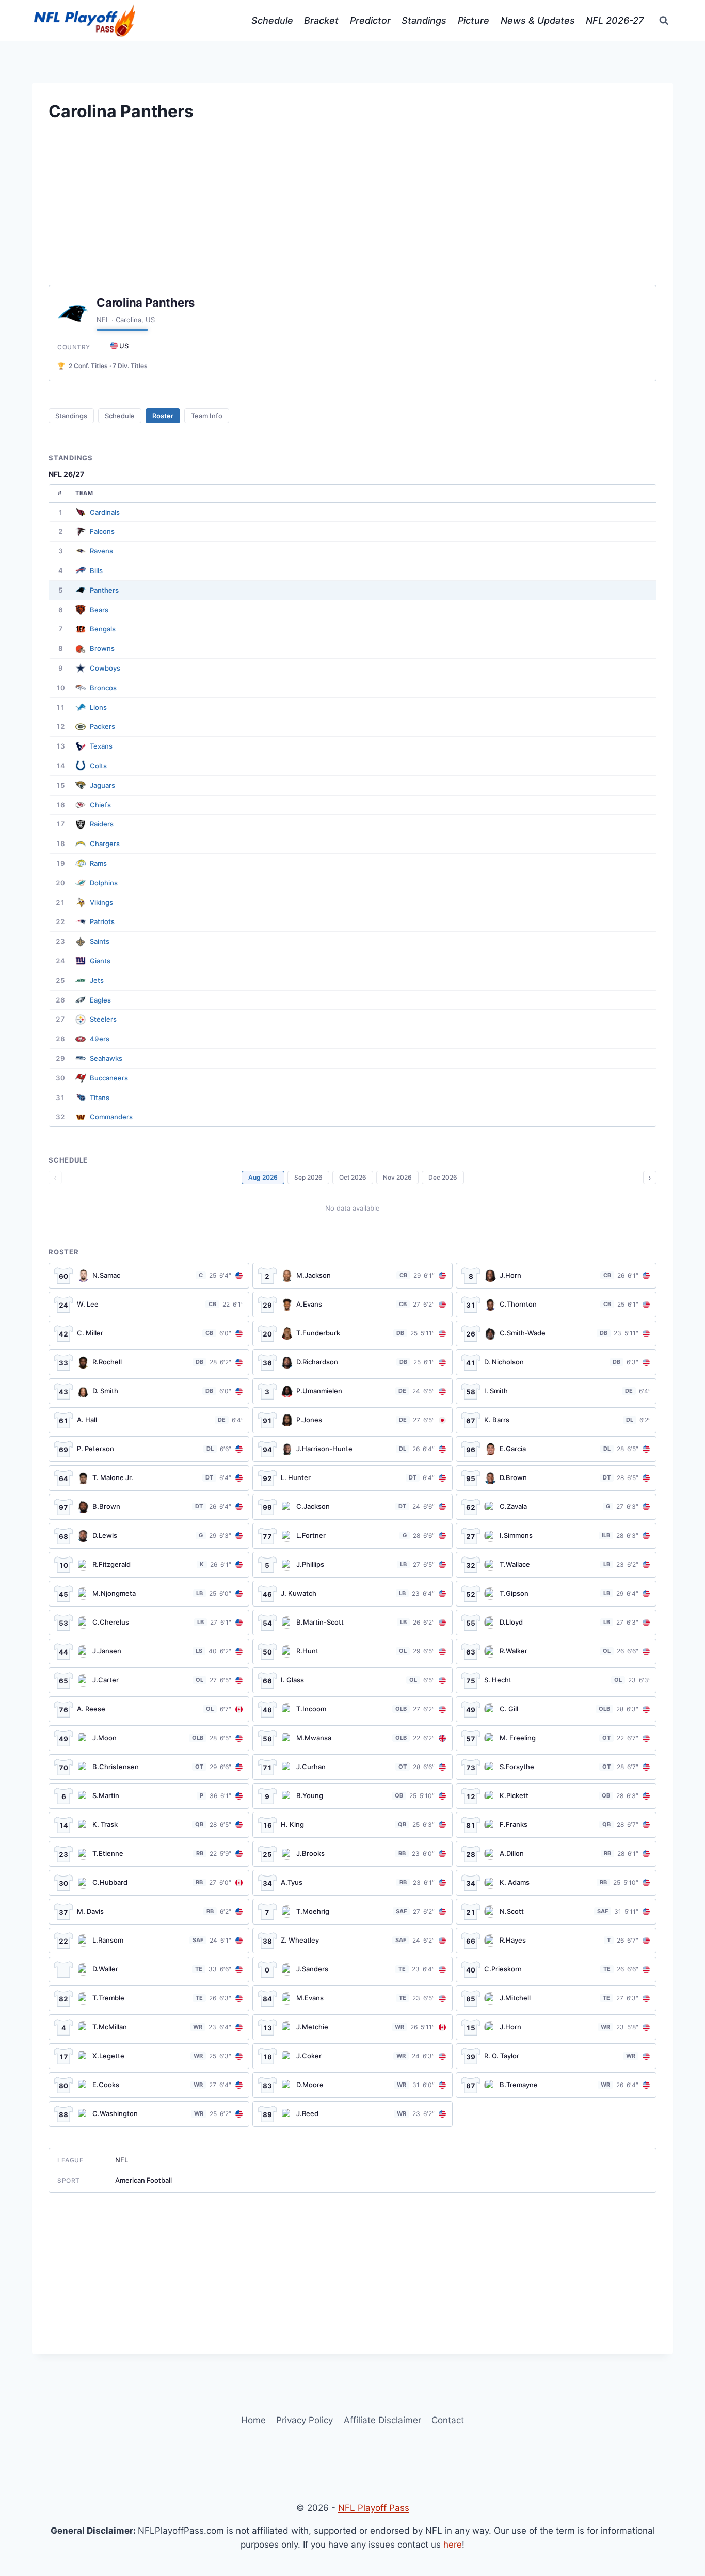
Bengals (103, 629)
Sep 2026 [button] (308, 1177)
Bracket (321, 20)
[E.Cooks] (149, 2085)
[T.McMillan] (149, 2027)
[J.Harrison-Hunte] (353, 1449)
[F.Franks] (556, 1825)
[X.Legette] (149, 2056)
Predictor (370, 20)
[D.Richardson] (353, 1362)
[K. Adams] (556, 1883)
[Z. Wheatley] (353, 1941)
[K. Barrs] (556, 1420)
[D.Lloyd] (556, 1623)
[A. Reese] (149, 1709)
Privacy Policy (305, 2420)
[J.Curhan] (353, 1767)
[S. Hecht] (556, 1680)
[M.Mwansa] (353, 1738)
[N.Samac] (149, 1276)
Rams (98, 863)
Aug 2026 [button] (263, 1177)
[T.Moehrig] (353, 1912)
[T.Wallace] (556, 1565)
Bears (99, 610)
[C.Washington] (149, 2114)
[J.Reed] (353, 2114)
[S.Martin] (149, 1796)
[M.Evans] (353, 1998)
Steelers (103, 1019)
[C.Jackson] (353, 1507)
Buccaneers (109, 1078)
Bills (96, 570)
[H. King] (353, 1825)
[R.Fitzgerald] (149, 1565)
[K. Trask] (149, 1825)
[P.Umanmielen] (353, 1391)
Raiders (102, 824)
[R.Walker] (556, 1651)
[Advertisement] (352, 213)
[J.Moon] (149, 1738)
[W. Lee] (149, 1305)
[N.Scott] (556, 1912)
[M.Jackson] (353, 1276)
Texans (101, 746)
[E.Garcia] (556, 1449)
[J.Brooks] (353, 1854)
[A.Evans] (353, 1305)
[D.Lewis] (149, 1536)
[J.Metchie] (353, 2027)
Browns (102, 648)
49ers (100, 1039)
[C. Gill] (556, 1709)
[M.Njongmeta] (149, 1594)
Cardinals (105, 512)
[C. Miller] (149, 1333)
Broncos (103, 688)
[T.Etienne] (149, 1854)
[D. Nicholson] (556, 1362)
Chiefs (100, 805)
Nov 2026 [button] (397, 1177)
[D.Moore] (353, 2085)
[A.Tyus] (353, 1883)
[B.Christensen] (149, 1767)
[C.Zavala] (556, 1507)
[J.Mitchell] (556, 1998)
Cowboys (105, 668)
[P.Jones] (353, 1420)
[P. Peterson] (149, 1449)
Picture (474, 20)
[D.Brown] (556, 1478)
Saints (100, 941)
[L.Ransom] (149, 1941)
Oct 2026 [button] (353, 1177)
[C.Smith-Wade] (556, 1333)
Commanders (111, 1117)
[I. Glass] (353, 1680)
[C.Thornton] (556, 1305)
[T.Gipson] (556, 1594)
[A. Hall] (149, 1420)
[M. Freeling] (556, 1738)
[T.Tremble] (149, 1998)
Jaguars (102, 785)
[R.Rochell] (149, 1362)
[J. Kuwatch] (353, 1594)
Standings (424, 20)
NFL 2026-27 (615, 20)
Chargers (105, 844)
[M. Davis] (149, 1912)
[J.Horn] (556, 1276)
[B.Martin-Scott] (353, 1623)
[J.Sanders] (353, 1969)
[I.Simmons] (556, 1536)
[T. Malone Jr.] (149, 1478)
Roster (163, 416)
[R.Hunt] (353, 1651)
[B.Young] (353, 1796)
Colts (98, 766)
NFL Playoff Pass (374, 2508)
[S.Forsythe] (556, 1767)
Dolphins (104, 883)
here (453, 2545)
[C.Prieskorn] (556, 1969)
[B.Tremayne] (556, 2085)
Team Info (207, 416)
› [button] (650, 1178)
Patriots (102, 921)
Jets (97, 980)
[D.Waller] (149, 1969)
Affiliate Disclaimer (382, 2420)
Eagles (100, 1000)
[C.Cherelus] (149, 1623)
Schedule (272, 20)
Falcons (102, 531)
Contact (448, 2420)
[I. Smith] (556, 1391)
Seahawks (106, 1058)
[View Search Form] (664, 21)
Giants (100, 961)
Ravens (101, 551)
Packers (102, 726)
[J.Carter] (149, 1680)
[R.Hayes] (556, 1941)
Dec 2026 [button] (443, 1177)
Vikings (101, 902)
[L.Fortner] (353, 1536)
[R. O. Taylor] (556, 2056)
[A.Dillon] (556, 1854)
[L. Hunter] (353, 1478)
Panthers (104, 590)
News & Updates (538, 20)
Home (253, 2420)
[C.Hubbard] (149, 1883)
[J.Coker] (353, 2056)
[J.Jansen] (149, 1651)
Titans (100, 1098)
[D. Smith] (149, 1391)
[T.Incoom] (353, 1709)
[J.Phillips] (353, 1565)
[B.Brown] (149, 1507)
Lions (98, 707)
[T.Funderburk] (353, 1333)
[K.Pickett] (556, 1796)
